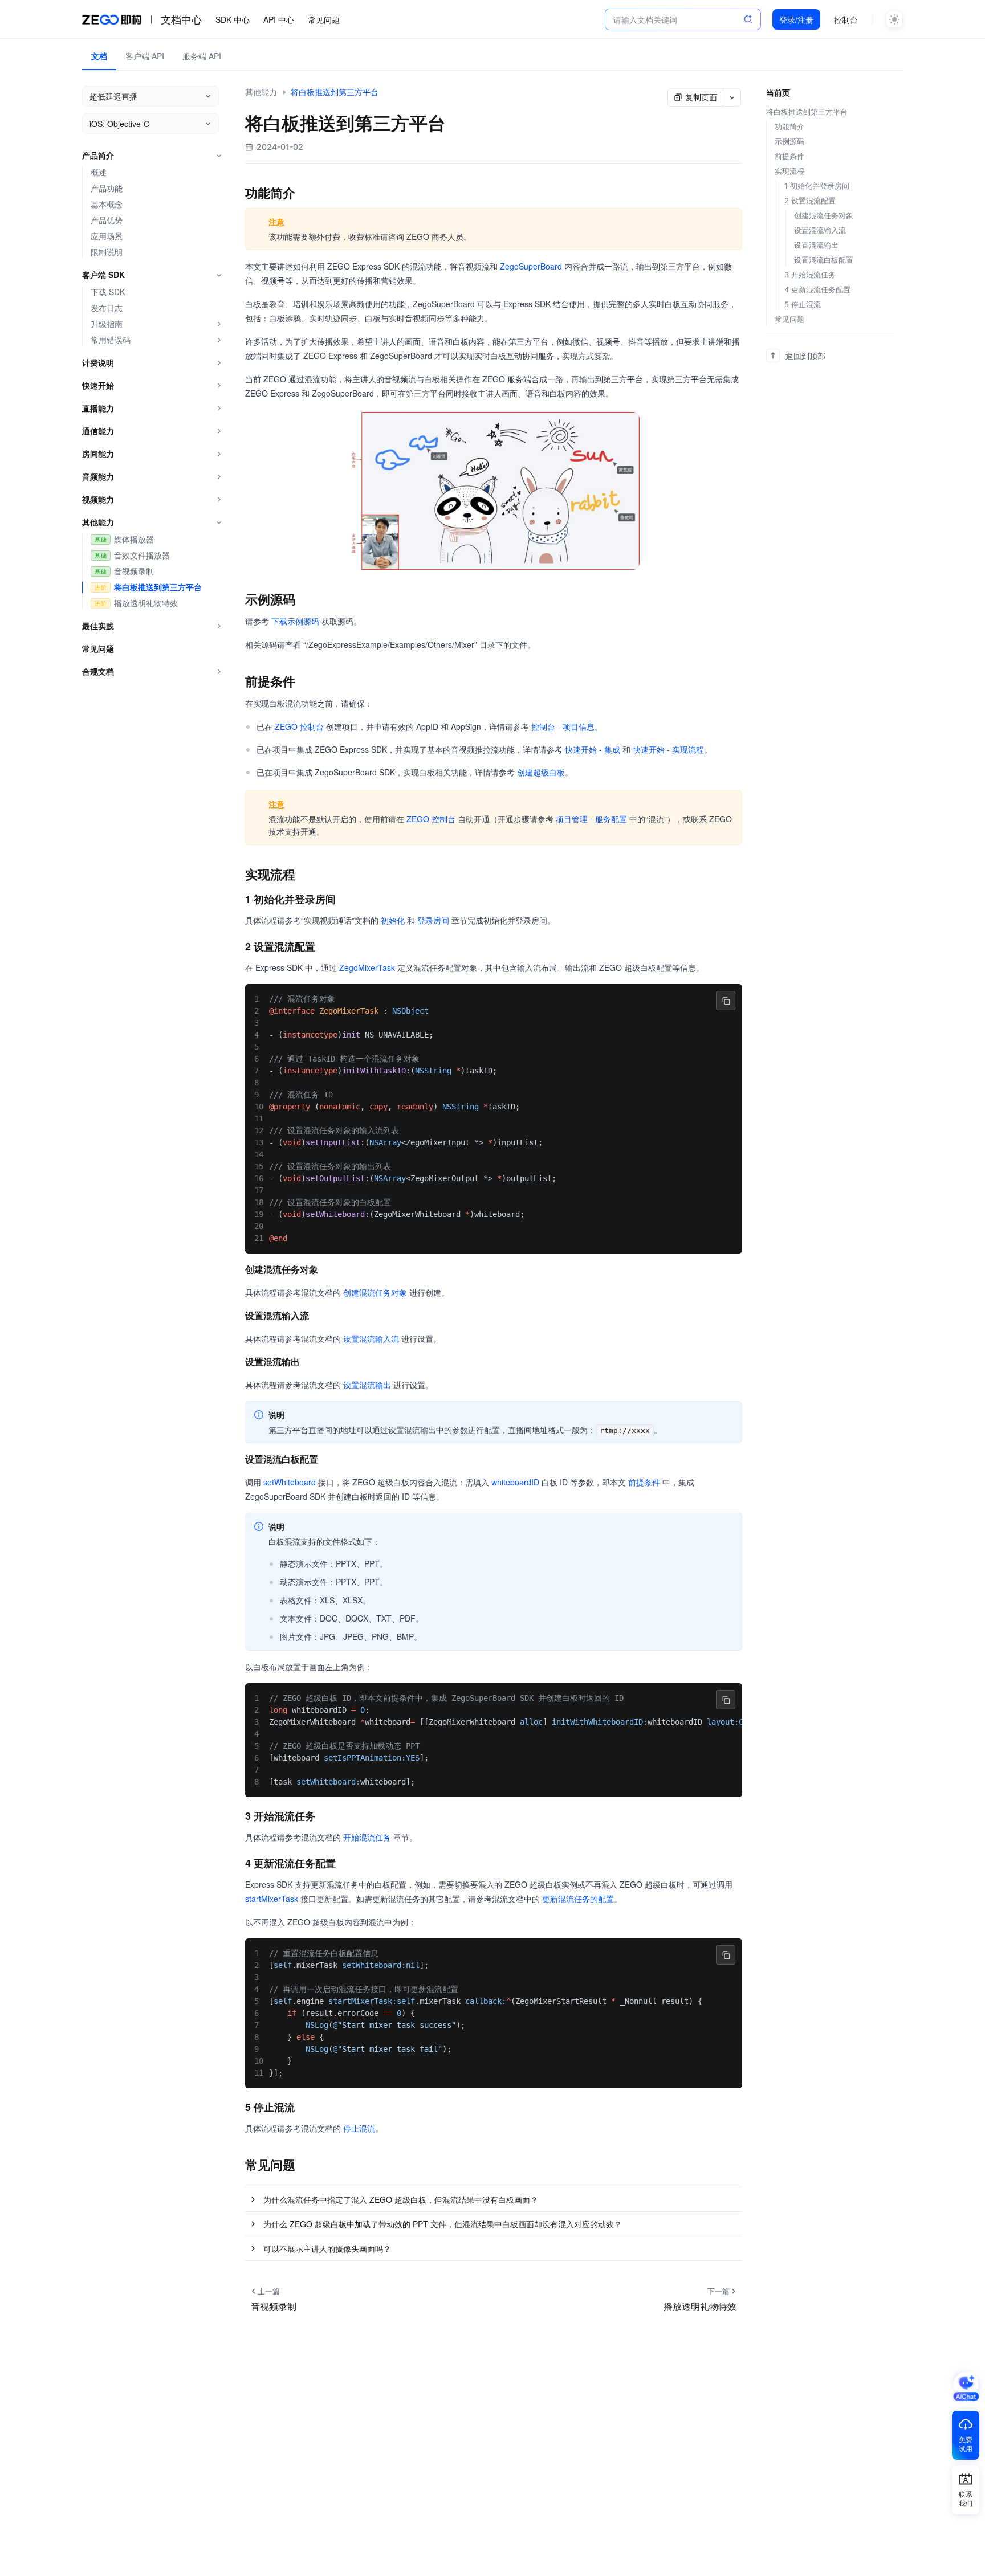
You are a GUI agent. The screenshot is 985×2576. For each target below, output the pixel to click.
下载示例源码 (295, 621)
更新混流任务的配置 (578, 1899)
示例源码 (789, 141)
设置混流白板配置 (824, 260)
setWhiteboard (290, 1482)
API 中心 (279, 19)
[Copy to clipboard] (726, 1001)
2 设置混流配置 (810, 201)
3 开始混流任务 (810, 275)
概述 (99, 172)
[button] (494, 2199)
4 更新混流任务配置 (817, 289)
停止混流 (359, 2128)
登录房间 (433, 920)
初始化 (393, 920)
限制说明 (107, 252)
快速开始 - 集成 (593, 749)
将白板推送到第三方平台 (158, 587)
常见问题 (324, 19)
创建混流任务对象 (375, 1292)
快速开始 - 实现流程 (668, 749)
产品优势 (107, 220)
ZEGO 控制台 (299, 726)
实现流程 (789, 171)
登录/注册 (796, 19)
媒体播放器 (134, 539)
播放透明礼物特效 (146, 603)
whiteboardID (515, 1482)
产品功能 (107, 188)
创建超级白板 (541, 772)
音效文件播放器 (142, 555)
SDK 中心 (233, 19)
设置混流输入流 (371, 1338)
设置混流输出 (367, 1385)
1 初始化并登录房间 (817, 186)
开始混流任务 (367, 1837)
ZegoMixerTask (367, 967)
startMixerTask (272, 1899)
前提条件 (644, 1482)
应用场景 (107, 236)
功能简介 (789, 126)
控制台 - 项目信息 (563, 726)
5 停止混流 (803, 304)
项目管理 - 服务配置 (591, 819)
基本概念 (107, 204)
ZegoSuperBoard (531, 266)
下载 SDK (108, 292)
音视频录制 (134, 571)
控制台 (846, 19)
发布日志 (107, 308)
